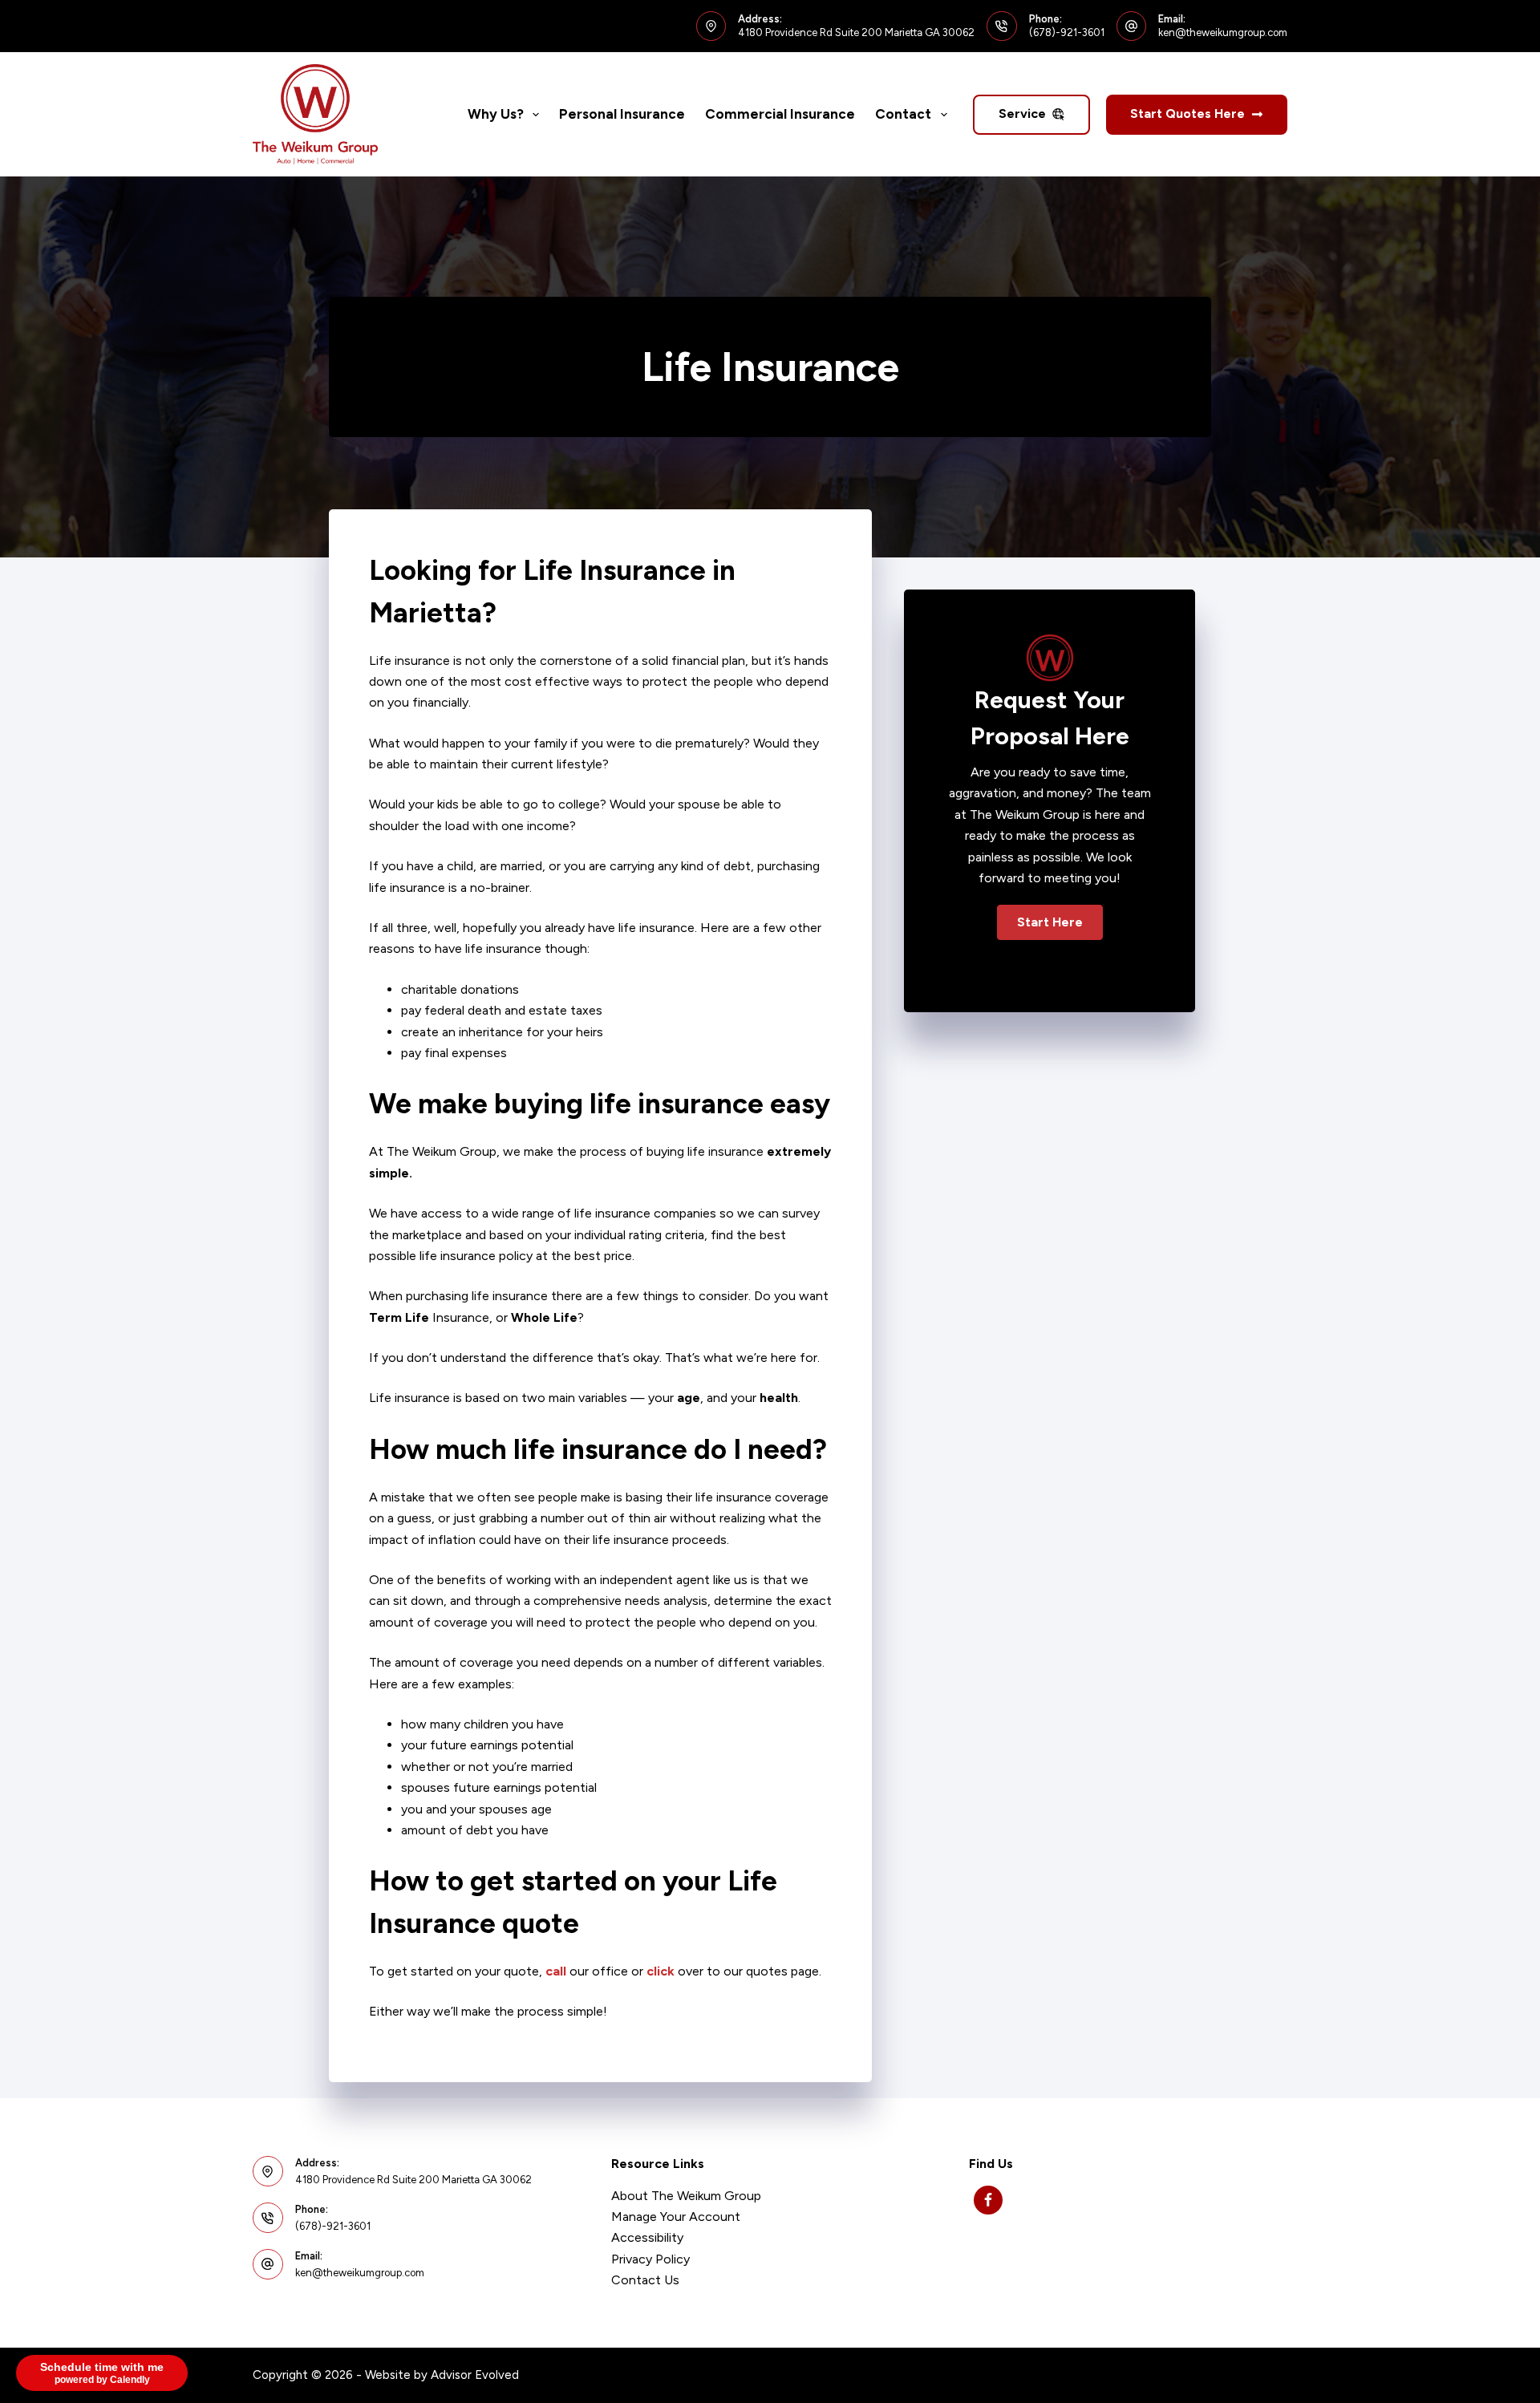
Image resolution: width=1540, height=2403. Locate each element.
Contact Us (645, 2280)
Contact (903, 114)
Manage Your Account (676, 2217)
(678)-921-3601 (1067, 32)
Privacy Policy (650, 2259)
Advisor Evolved (475, 2375)
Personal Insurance (622, 114)
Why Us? (496, 114)
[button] (1050, 922)
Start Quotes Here (1187, 113)
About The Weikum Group (686, 2196)
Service (1022, 113)
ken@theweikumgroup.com (1223, 32)
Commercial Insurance (780, 114)
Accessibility (647, 2237)
